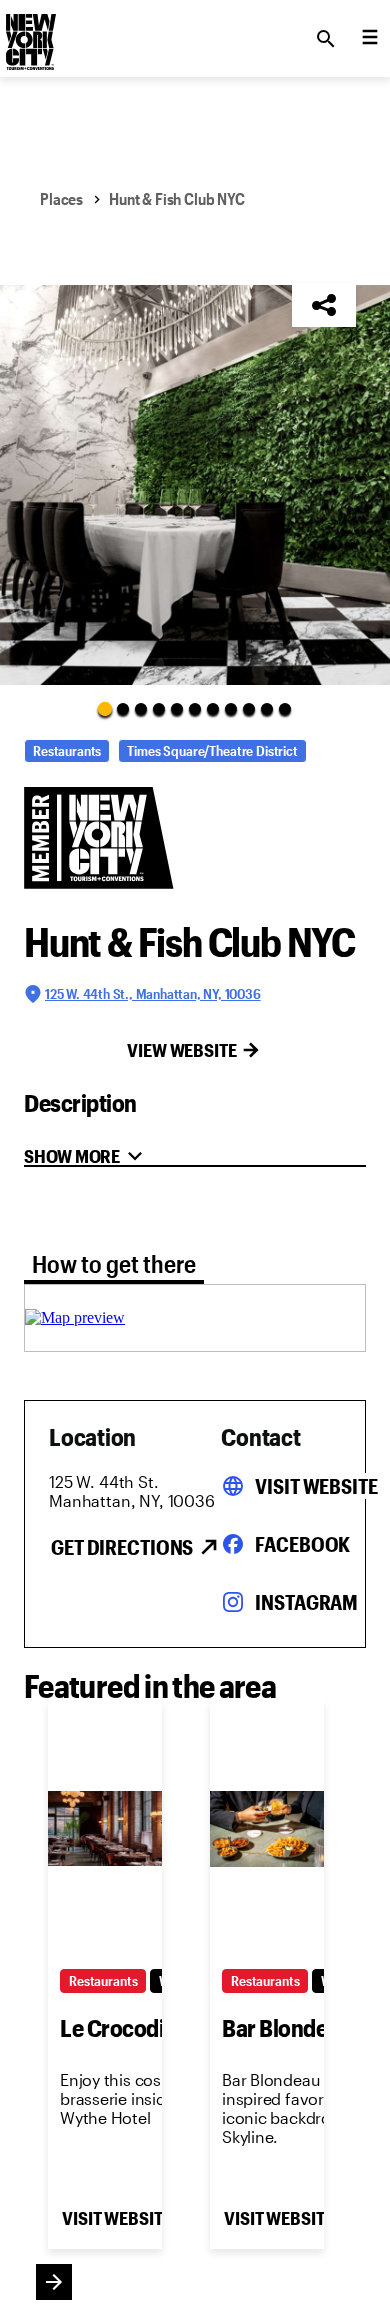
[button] (195, 485)
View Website (182, 1050)
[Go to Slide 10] (267, 709)
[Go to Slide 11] (285, 709)
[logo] (29, 33)
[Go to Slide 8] (231, 709)
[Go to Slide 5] (177, 709)
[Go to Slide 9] (249, 709)
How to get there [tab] (114, 1263)
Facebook (302, 1544)
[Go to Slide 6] (195, 709)
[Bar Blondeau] (267, 1829)
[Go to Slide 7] (213, 709)
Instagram (306, 1602)
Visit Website (316, 1486)
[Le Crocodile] (105, 1829)
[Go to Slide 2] (123, 709)
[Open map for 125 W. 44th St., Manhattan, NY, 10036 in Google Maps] (75, 1317)
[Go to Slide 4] (159, 709)
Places (61, 198)
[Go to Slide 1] (105, 708)
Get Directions (122, 1547)
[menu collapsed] (370, 39)
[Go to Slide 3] (141, 709)
